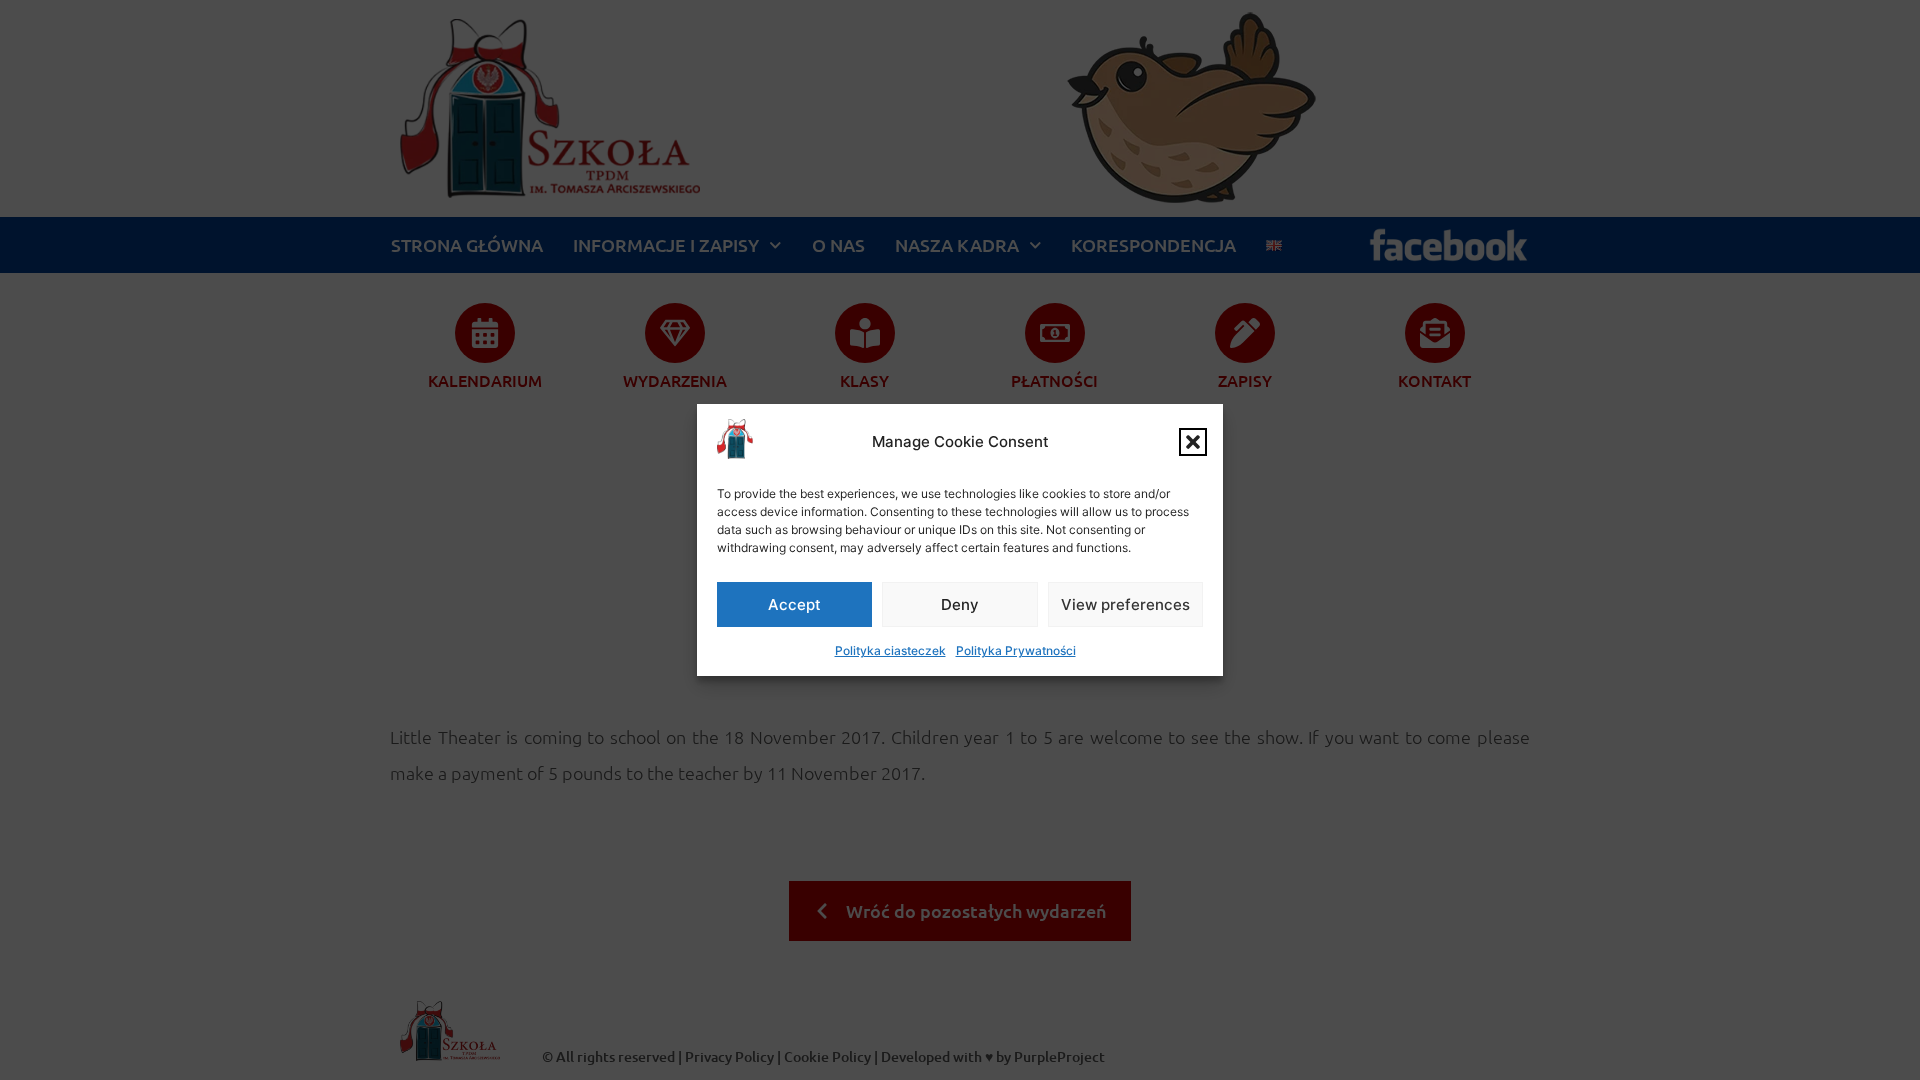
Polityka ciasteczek (890, 650)
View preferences (1125, 604)
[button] (1193, 442)
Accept (794, 604)
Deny (960, 604)
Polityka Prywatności (1016, 650)
